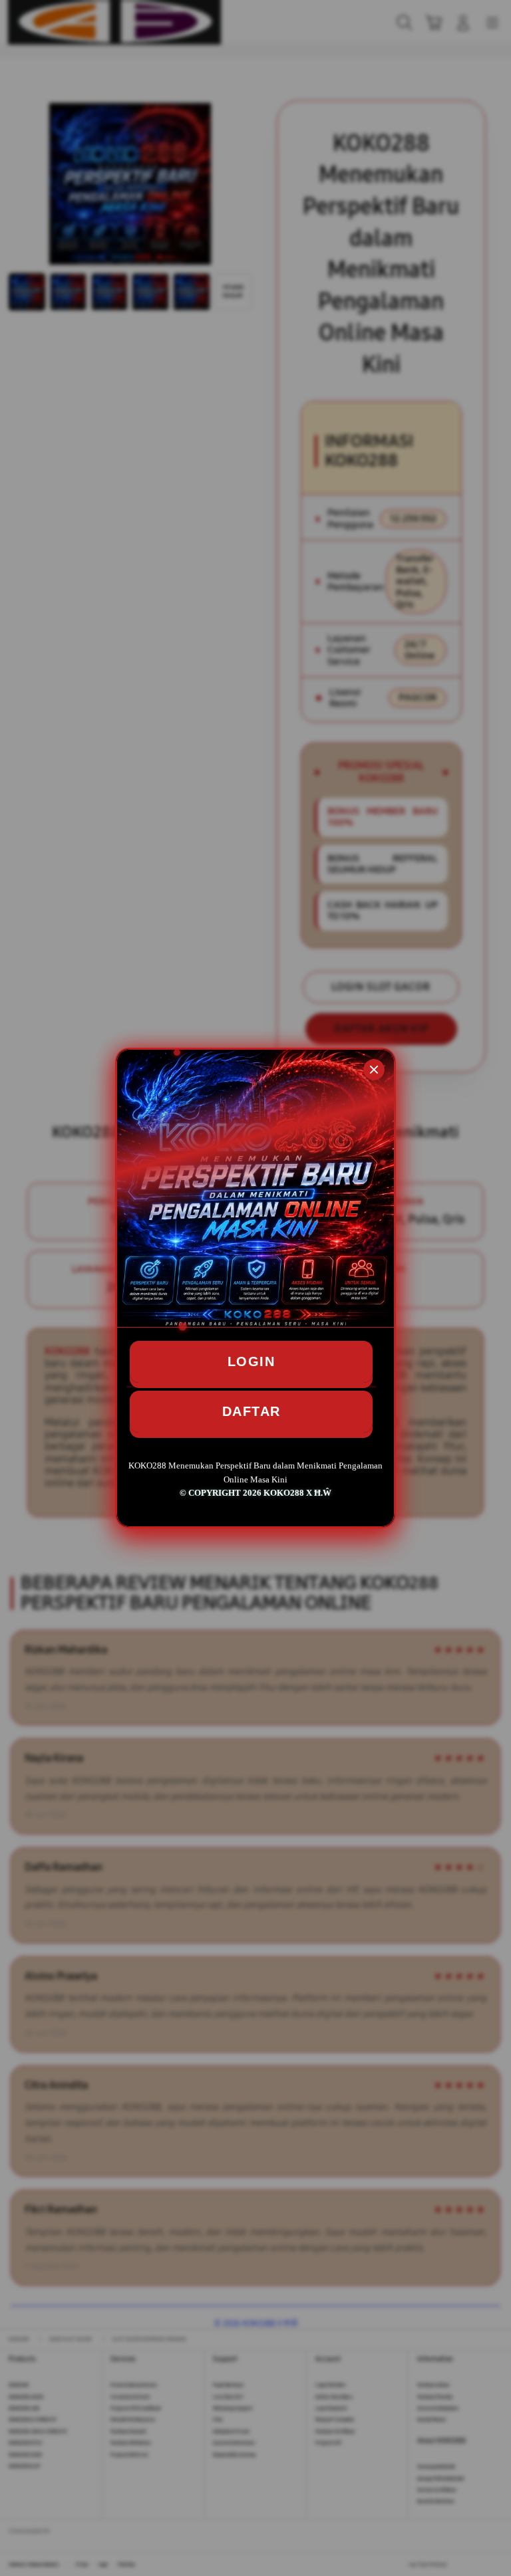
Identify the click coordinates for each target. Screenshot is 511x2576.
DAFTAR (252, 1411)
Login (252, 1361)
